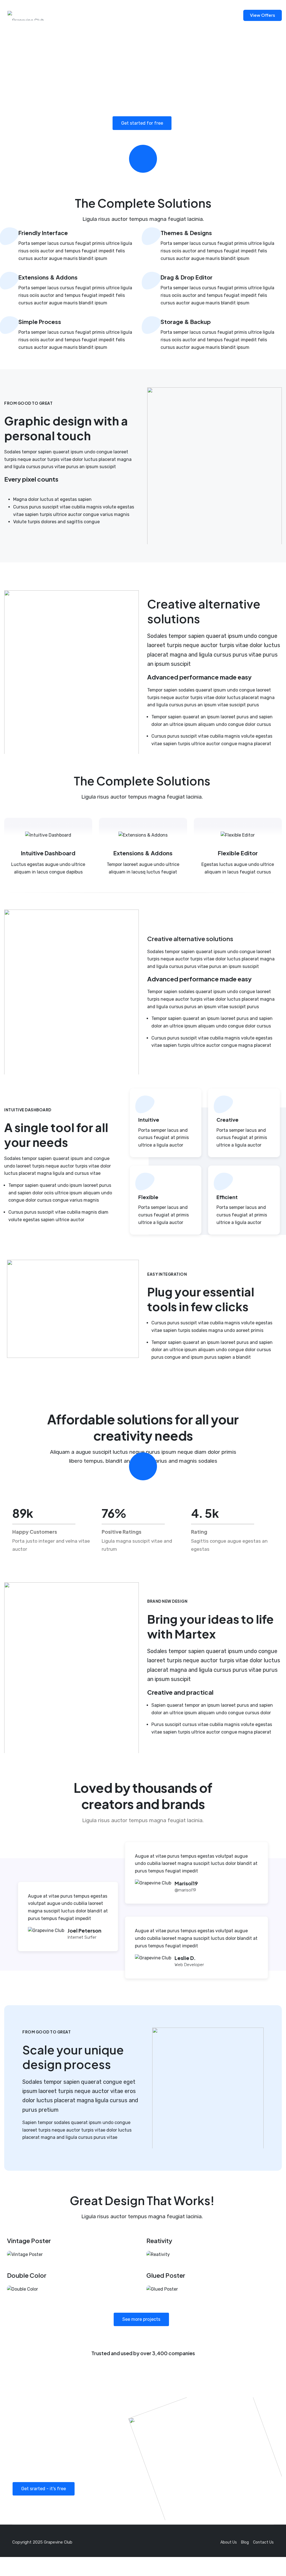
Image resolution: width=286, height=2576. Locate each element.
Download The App (215, 15)
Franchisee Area (165, 15)
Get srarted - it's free (44, 2489)
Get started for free (142, 123)
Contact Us (101, 15)
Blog (130, 15)
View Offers (263, 15)
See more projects (141, 2319)
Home (70, 15)
